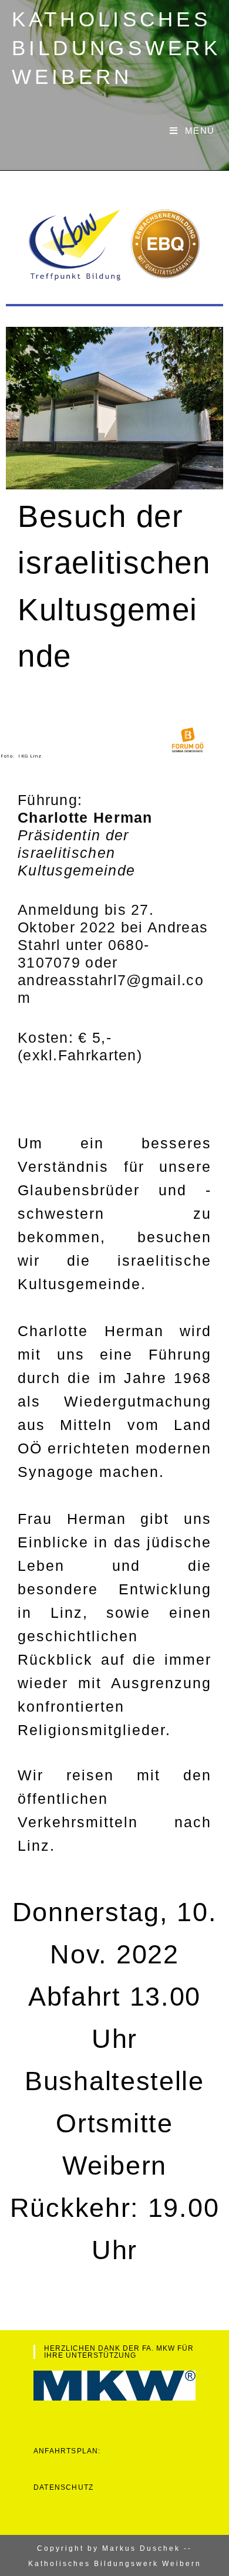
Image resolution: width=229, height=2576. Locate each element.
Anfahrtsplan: (67, 2451)
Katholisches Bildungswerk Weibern (117, 48)
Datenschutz (63, 2487)
